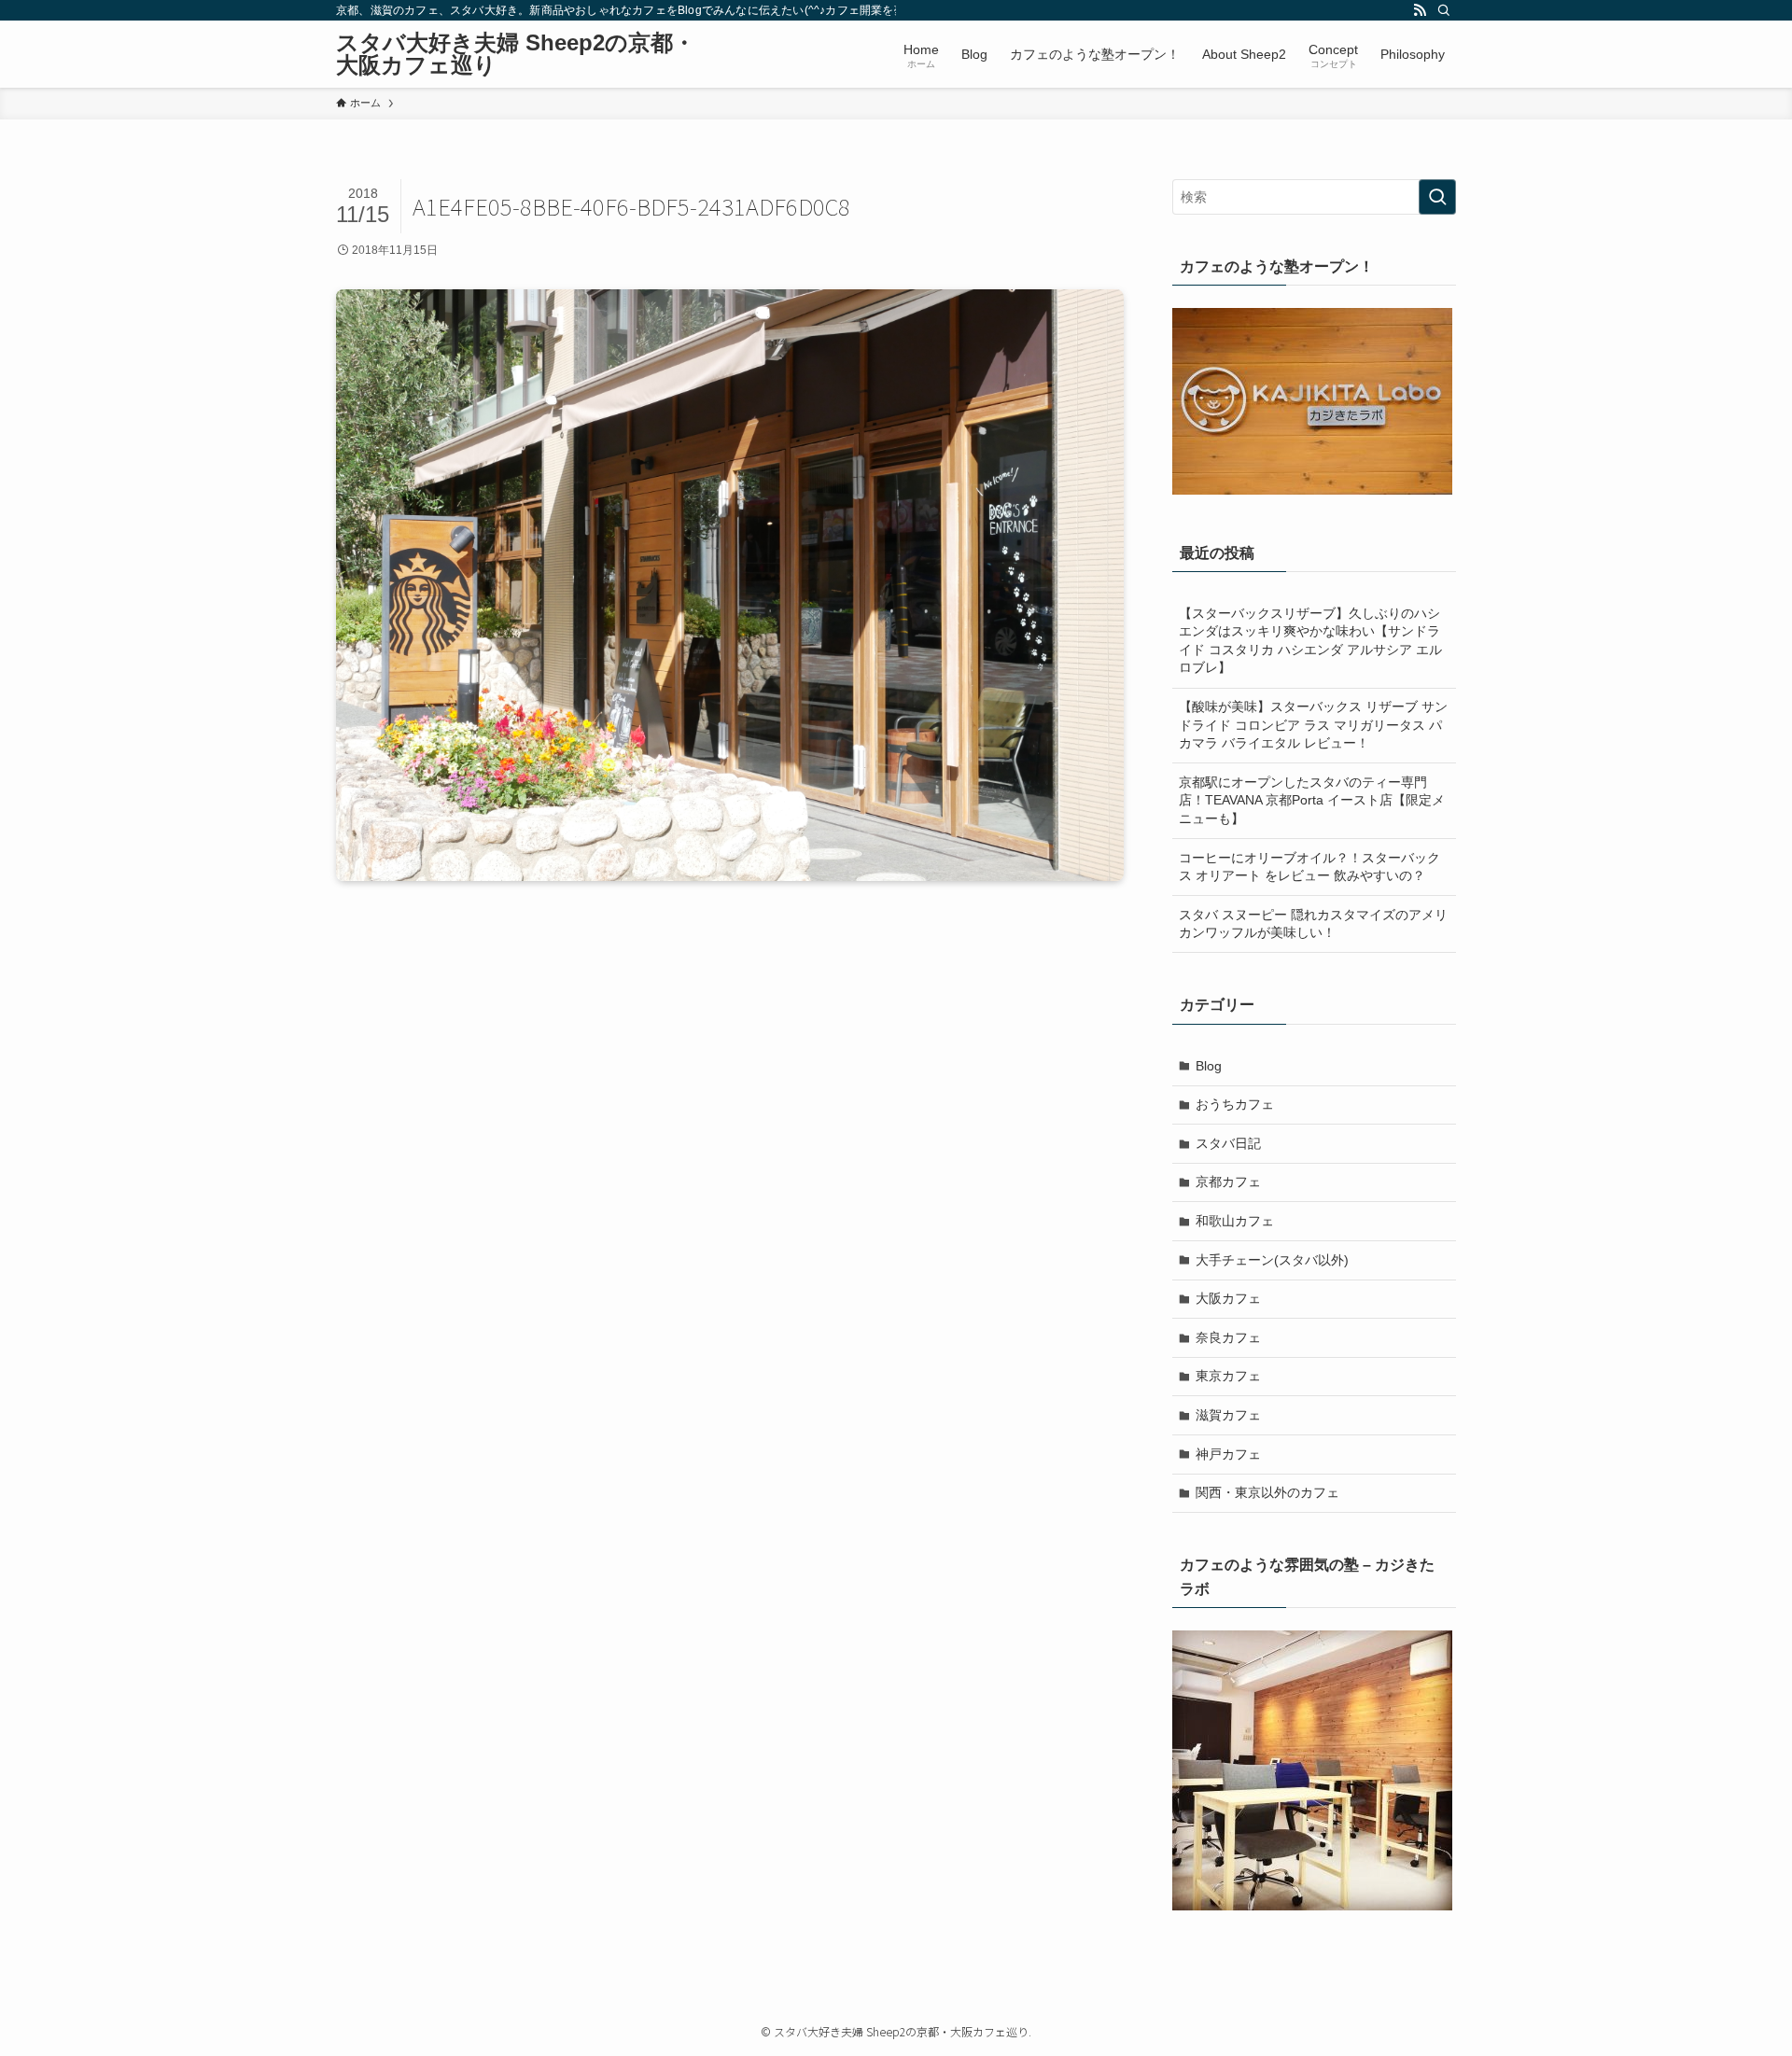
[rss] (1420, 10)
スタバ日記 (1228, 1143)
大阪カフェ (1228, 1298)
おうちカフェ (1235, 1104)
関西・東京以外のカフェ (1267, 1492)
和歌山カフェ (1235, 1221)
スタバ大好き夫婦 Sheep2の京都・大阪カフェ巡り (516, 54)
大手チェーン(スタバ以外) (1272, 1260)
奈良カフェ (1228, 1337)
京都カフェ (1228, 1182)
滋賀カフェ (1228, 1415)
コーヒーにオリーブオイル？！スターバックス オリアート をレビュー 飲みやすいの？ (1309, 867)
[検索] (1444, 10)
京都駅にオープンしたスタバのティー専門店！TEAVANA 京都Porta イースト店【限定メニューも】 (1312, 800)
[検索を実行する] (1437, 197)
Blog (1209, 1066)
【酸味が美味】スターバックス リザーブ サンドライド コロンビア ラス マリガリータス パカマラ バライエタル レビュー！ (1313, 725)
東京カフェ (1228, 1376)
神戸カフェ (1228, 1454)
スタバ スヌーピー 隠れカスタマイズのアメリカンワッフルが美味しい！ (1313, 924)
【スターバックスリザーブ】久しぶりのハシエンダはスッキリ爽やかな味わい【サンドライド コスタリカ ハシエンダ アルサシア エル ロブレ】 (1310, 641)
